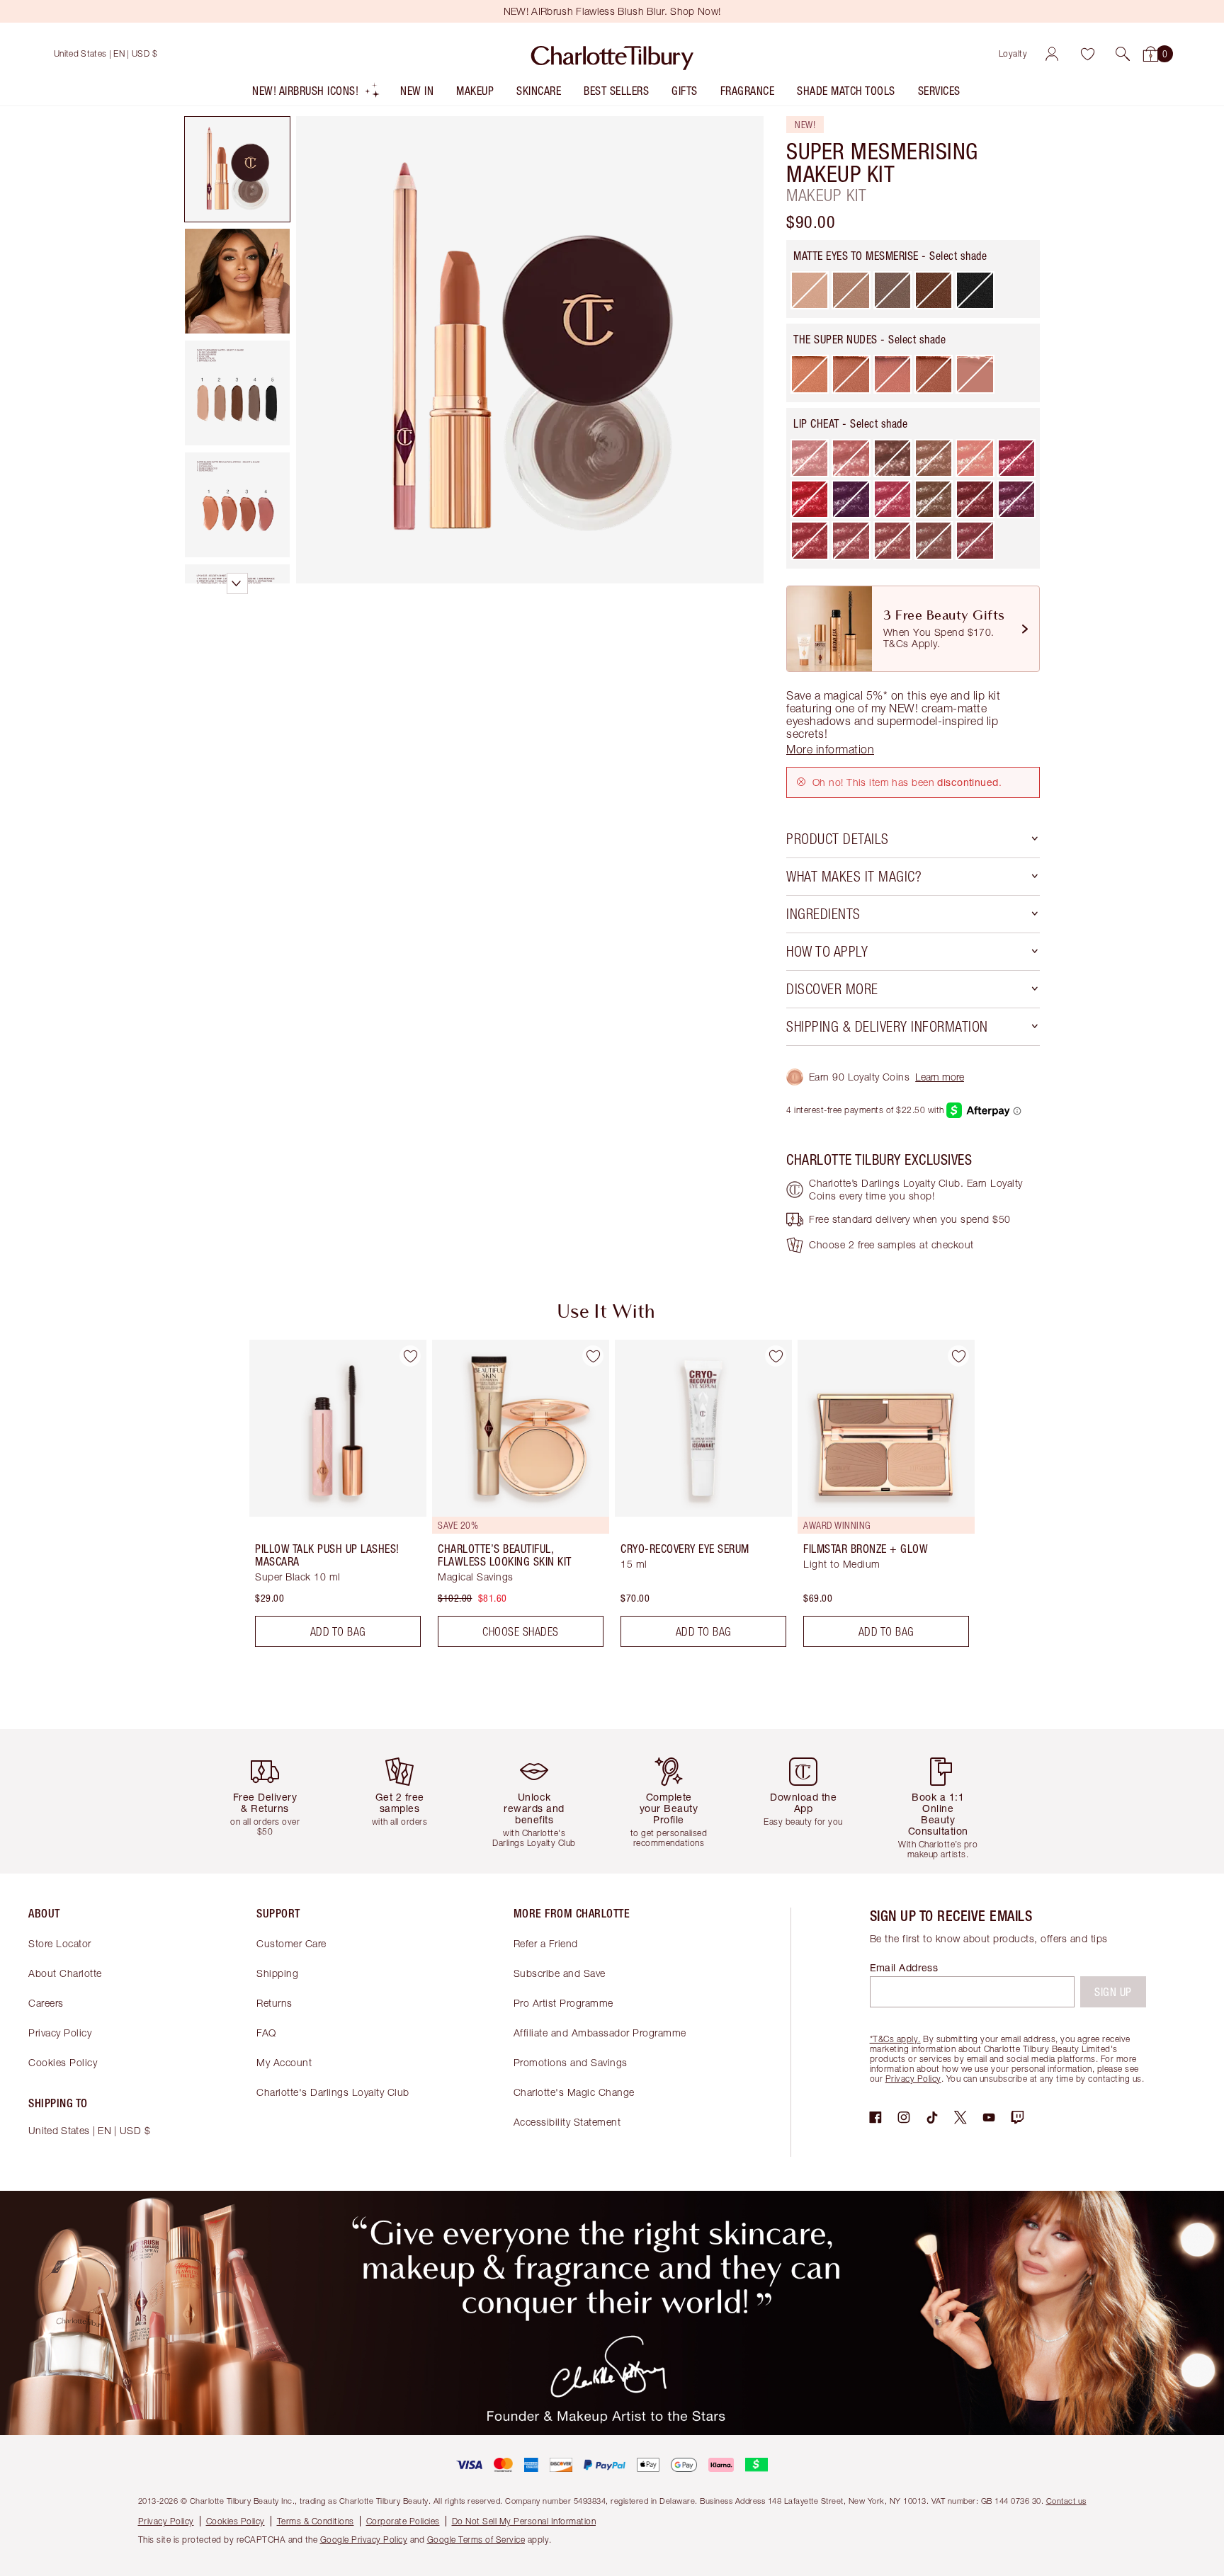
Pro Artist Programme (563, 2003)
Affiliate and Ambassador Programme (600, 2033)
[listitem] (316, 94)
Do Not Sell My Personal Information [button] (524, 2521)
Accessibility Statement (567, 2122)
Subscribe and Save (560, 1973)
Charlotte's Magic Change (574, 2092)
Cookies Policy (63, 2062)
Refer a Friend (546, 1943)
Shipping (277, 1973)
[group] (328, 1499)
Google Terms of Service (476, 2540)
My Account (284, 2062)
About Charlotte (65, 1973)
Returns (274, 2003)
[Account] (1052, 54)
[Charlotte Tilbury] (612, 54)
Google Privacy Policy (364, 2540)
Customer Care (291, 1943)
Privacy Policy (60, 2033)
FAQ (266, 2033)
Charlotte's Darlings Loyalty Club (333, 2092)
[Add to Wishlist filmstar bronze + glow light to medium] (958, 1356)
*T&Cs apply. (895, 2039)
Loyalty (1013, 53)
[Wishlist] (1087, 54)
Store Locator (60, 1943)
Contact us (1066, 2501)
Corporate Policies (403, 2521)
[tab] (237, 169)
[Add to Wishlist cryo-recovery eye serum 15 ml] (776, 1356)
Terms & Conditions (316, 2521)
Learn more (940, 1077)
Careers (46, 2003)
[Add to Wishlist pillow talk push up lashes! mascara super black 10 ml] (410, 1356)
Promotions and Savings (571, 2062)
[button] (1123, 54)
